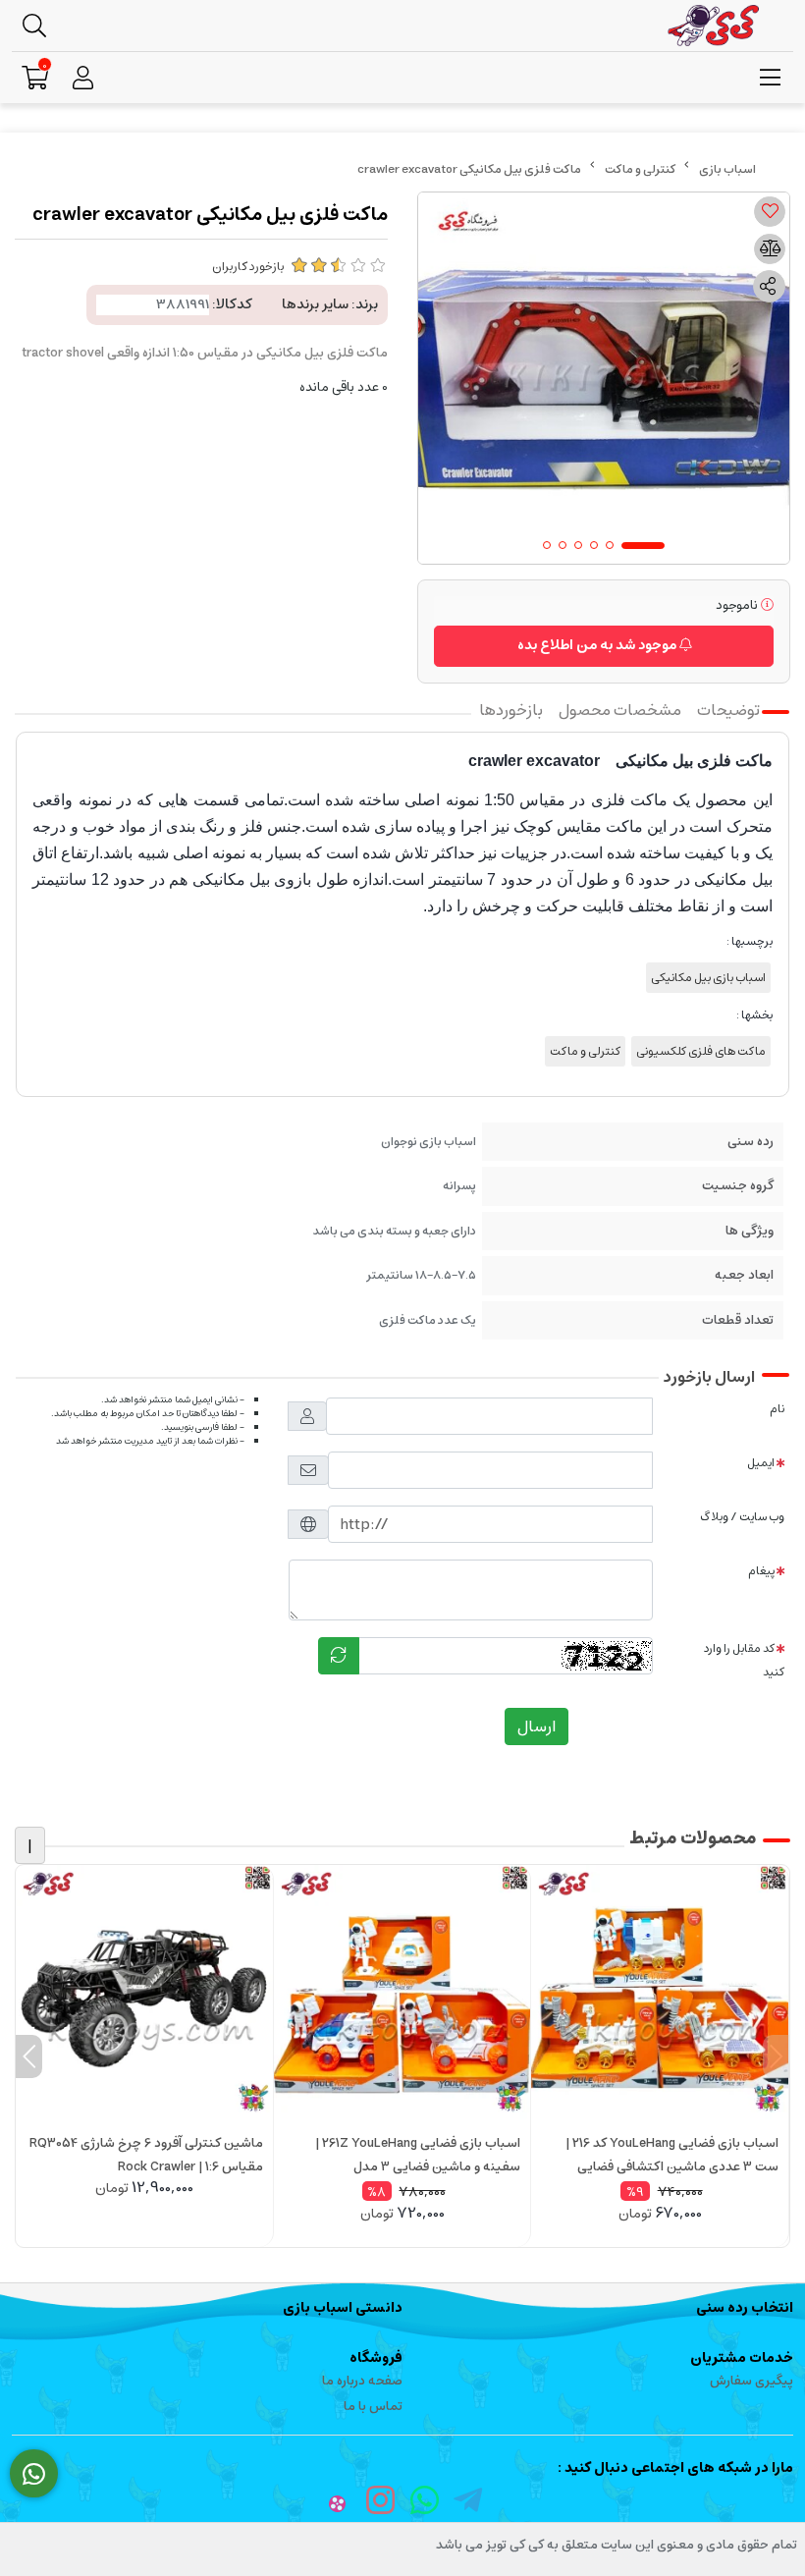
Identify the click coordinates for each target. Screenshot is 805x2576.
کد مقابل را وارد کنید (744, 1660)
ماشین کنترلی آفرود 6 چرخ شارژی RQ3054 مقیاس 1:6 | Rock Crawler (146, 2155)
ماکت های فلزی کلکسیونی (701, 1051)
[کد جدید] (339, 1656)
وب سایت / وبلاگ (742, 1517)
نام (777, 1409)
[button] (776, 2056)
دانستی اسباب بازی (343, 2308)
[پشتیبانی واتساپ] (34, 2474)
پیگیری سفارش (751, 2381)
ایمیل (761, 1463)
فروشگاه (376, 2358)
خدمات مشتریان (742, 2358)
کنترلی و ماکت (640, 169)
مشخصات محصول (620, 710)
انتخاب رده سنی (745, 2308)
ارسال (537, 1726)
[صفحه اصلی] (727, 169)
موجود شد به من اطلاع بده (598, 645)
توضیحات (728, 710)
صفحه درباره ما (362, 2381)
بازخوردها (511, 710)
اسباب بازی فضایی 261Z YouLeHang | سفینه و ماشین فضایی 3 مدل (418, 2155)
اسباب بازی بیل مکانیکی (708, 978)
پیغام (761, 1571)
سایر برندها (315, 304)
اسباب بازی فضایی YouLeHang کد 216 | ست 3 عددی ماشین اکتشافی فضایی (672, 2155)
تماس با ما (373, 2407)
